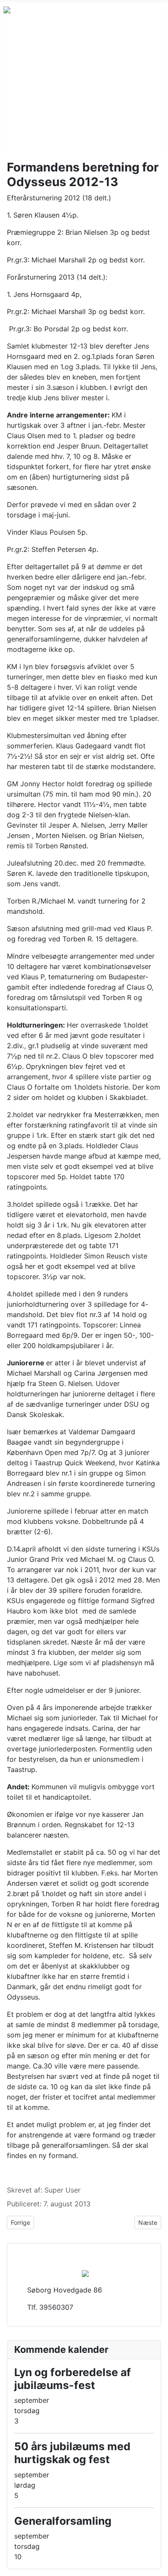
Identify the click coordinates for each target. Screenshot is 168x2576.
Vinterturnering (28, 71)
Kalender (18, 84)
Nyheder (17, 43)
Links (12, 126)
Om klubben (23, 98)
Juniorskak (21, 112)
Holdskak (19, 57)
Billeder (16, 140)
